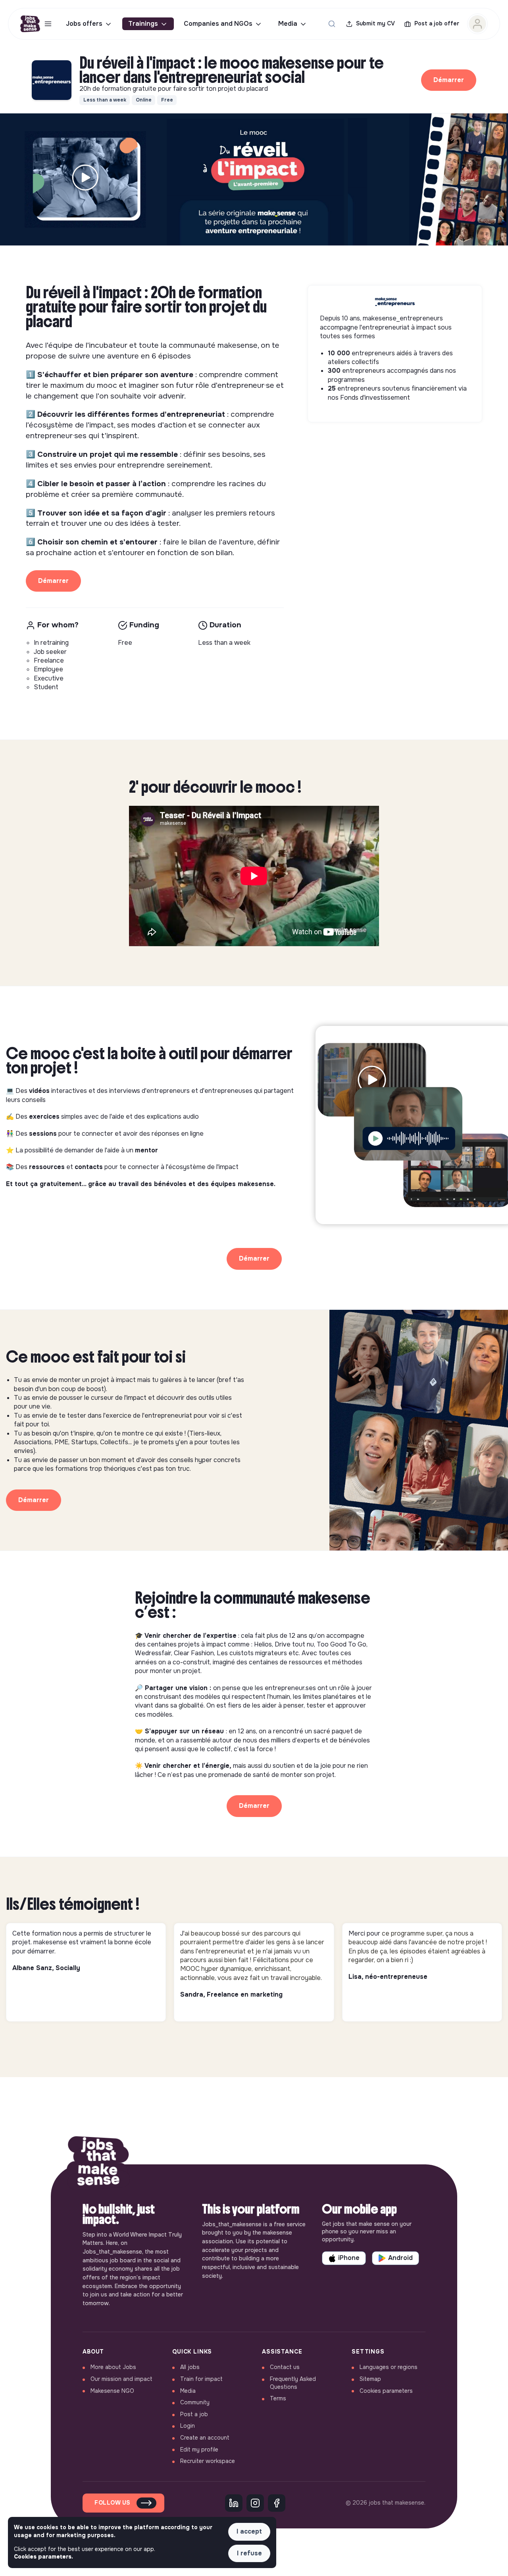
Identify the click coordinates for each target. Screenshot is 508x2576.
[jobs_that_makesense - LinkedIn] (234, 2503)
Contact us (285, 2367)
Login (188, 2426)
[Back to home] (98, 2164)
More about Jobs (113, 2367)
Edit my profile (199, 2449)
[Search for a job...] (332, 24)
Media (288, 24)
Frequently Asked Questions (293, 2383)
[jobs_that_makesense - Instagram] (255, 2503)
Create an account (205, 2438)
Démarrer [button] (449, 80)
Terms (278, 2398)
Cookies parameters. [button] (43, 2557)
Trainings (143, 24)
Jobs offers (84, 24)
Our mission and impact (121, 2379)
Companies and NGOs (218, 24)
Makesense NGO (112, 2391)
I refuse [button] (249, 2553)
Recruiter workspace (208, 2461)
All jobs (190, 2367)
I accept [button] (249, 2531)
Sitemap (370, 2379)
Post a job (194, 2414)
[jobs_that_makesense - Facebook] (277, 2503)
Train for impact (201, 2379)
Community (195, 2402)
